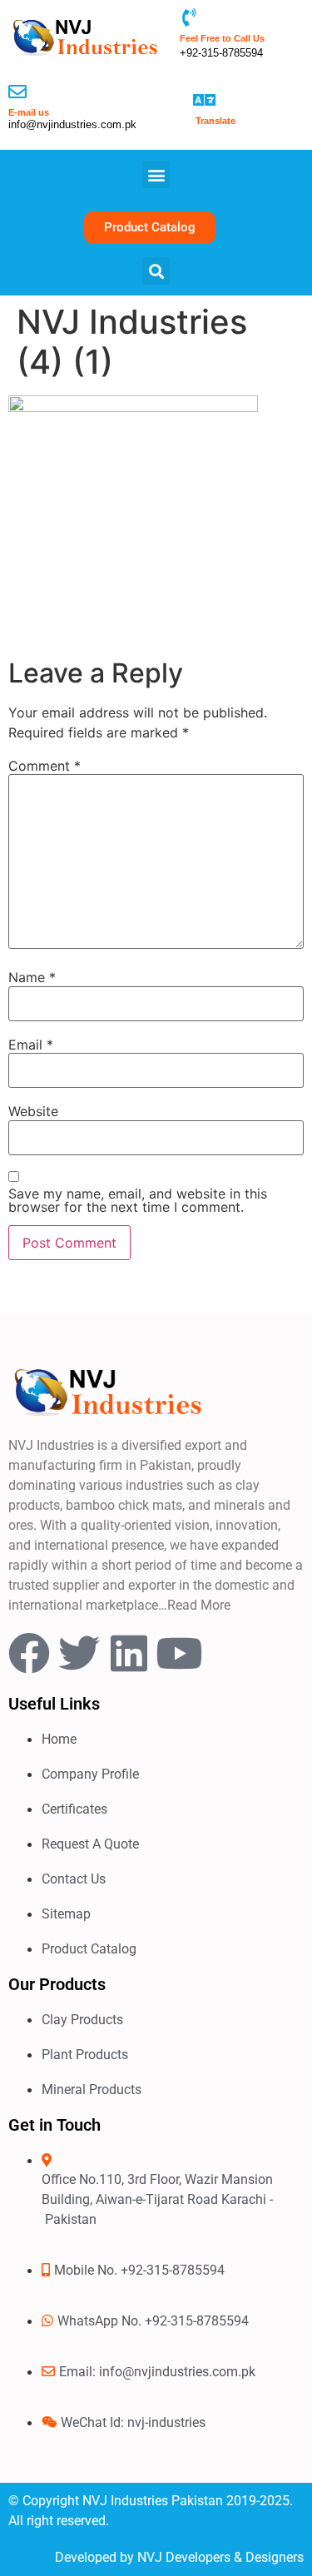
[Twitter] (79, 1653)
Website (33, 1111)
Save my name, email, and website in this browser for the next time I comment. (138, 1200)
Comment (45, 766)
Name (32, 977)
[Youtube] (179, 1653)
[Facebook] (29, 1653)
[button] (156, 174)
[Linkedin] (129, 1653)
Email (31, 1045)
